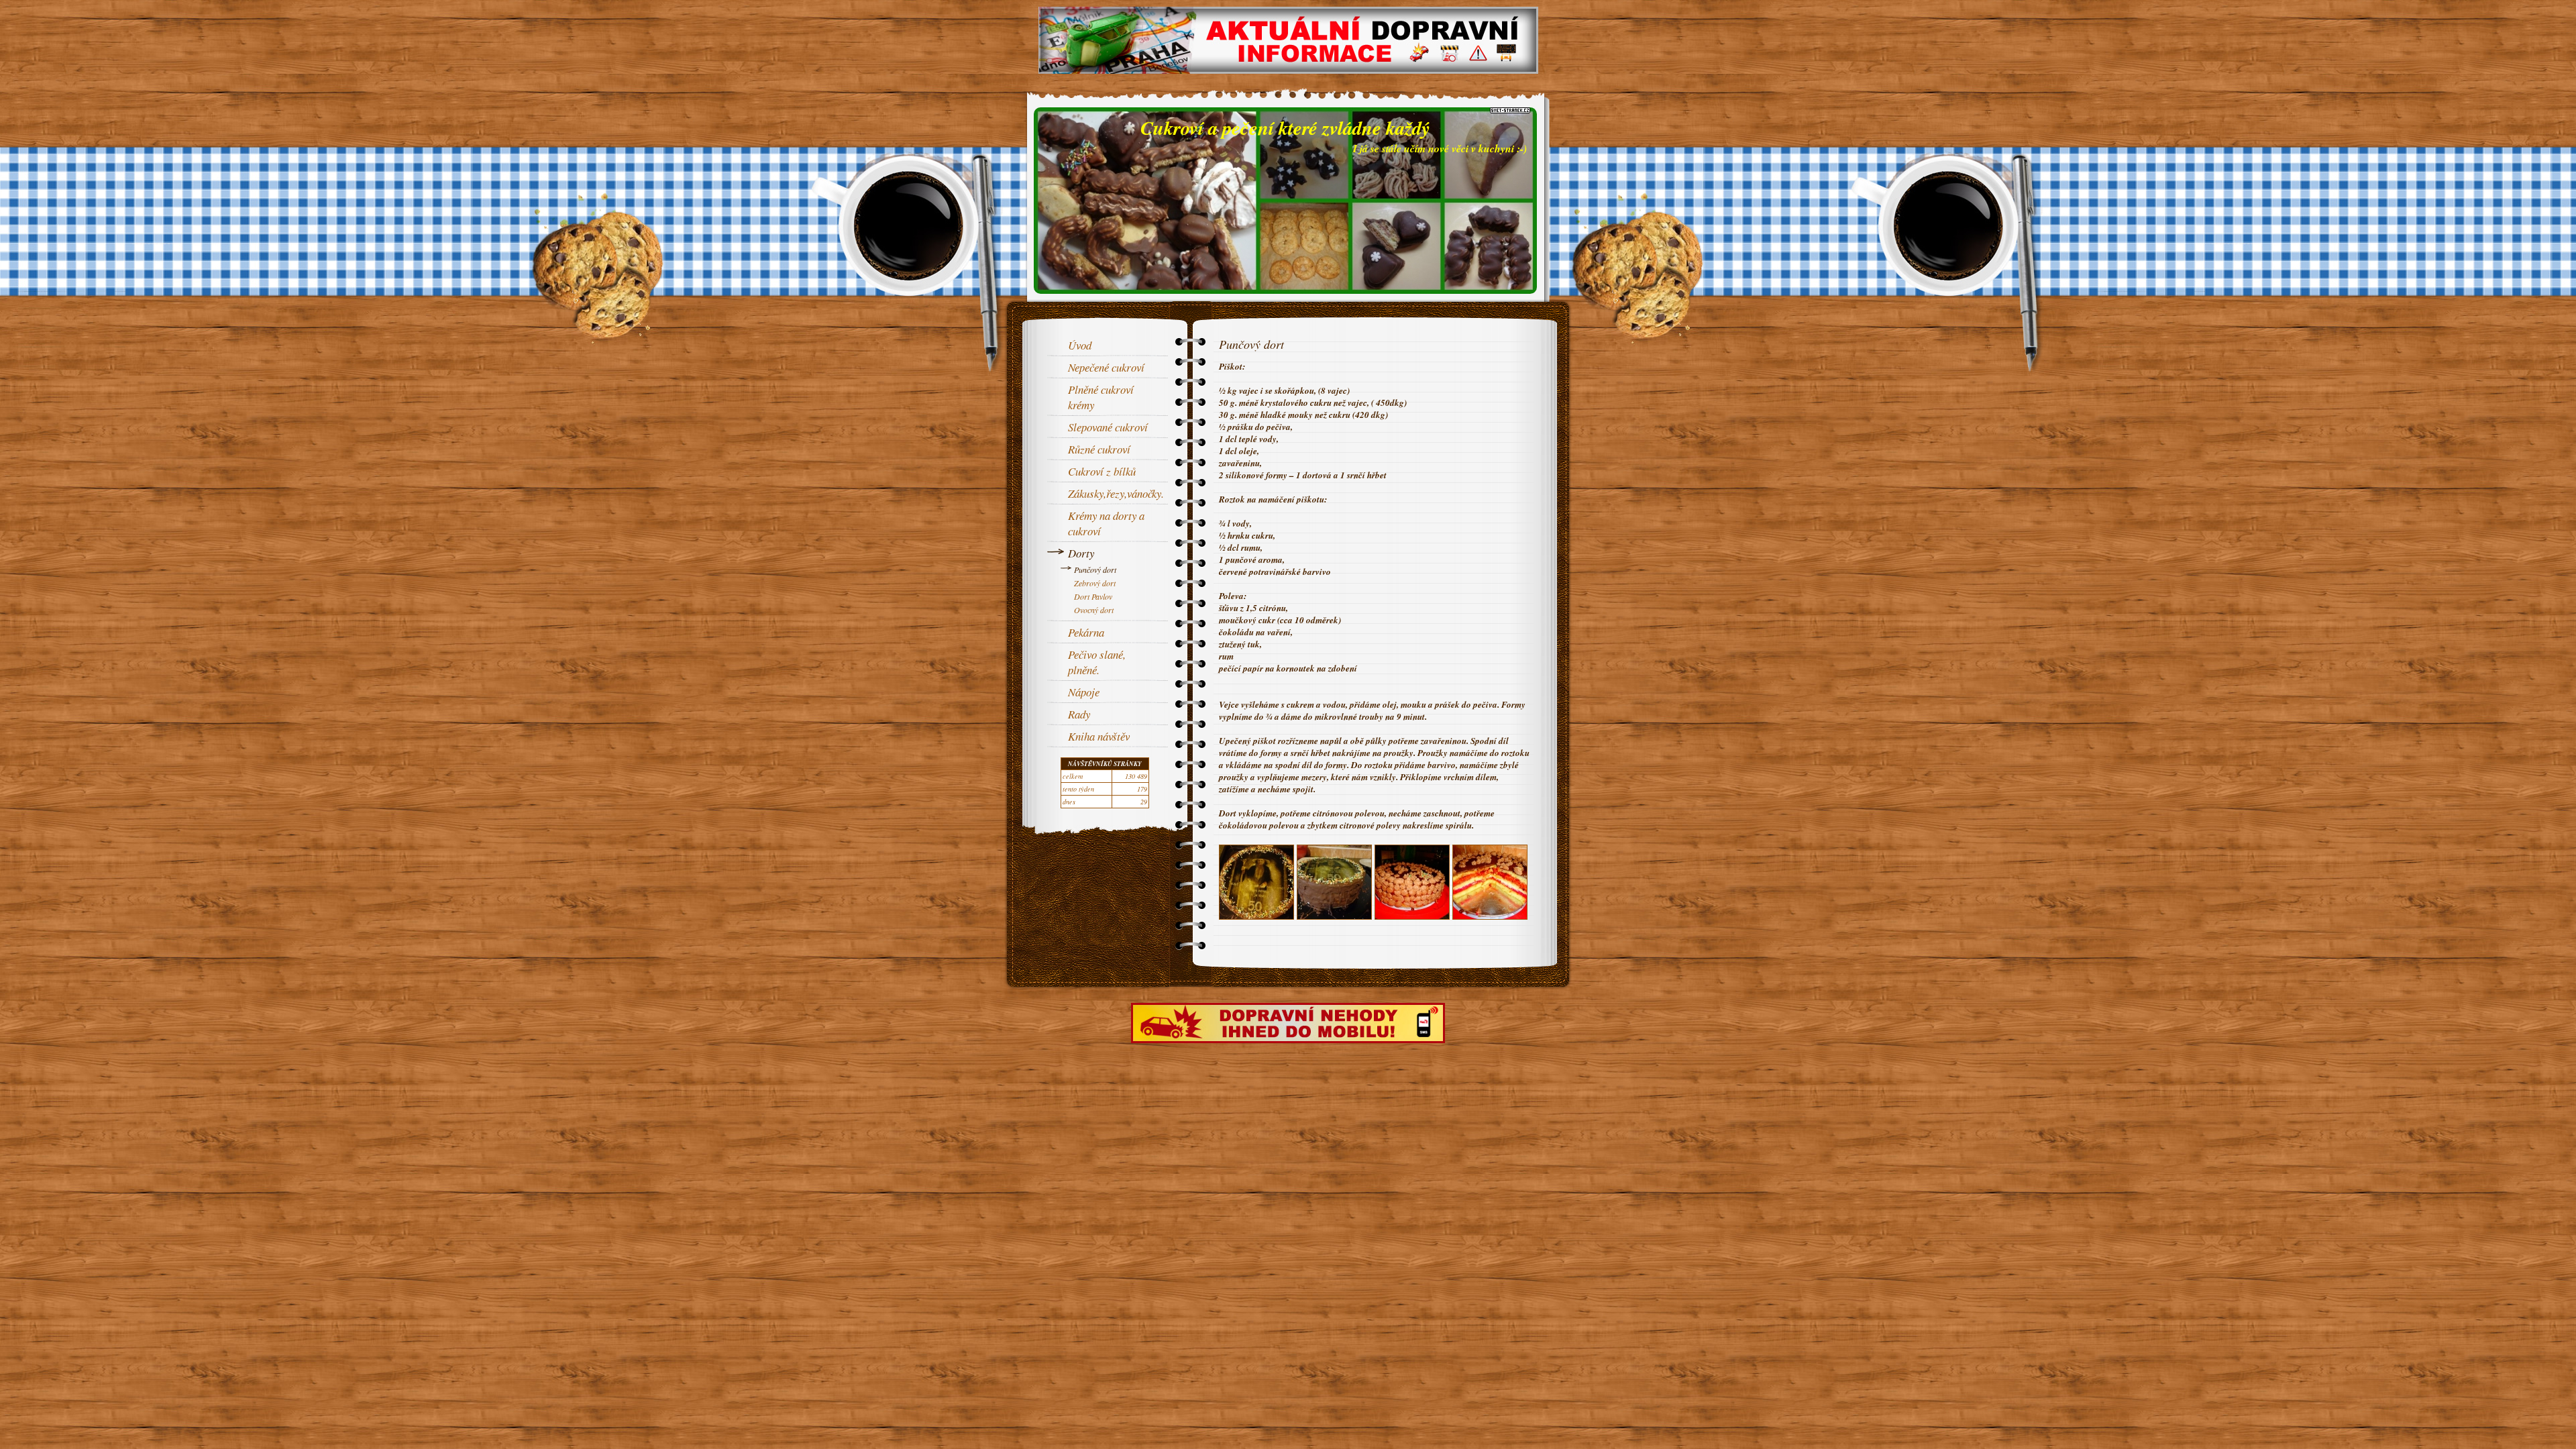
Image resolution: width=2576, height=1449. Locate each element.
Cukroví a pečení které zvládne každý (1285, 127)
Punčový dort (1095, 570)
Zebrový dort (1095, 583)
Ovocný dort (1094, 610)
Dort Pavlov (1093, 596)
